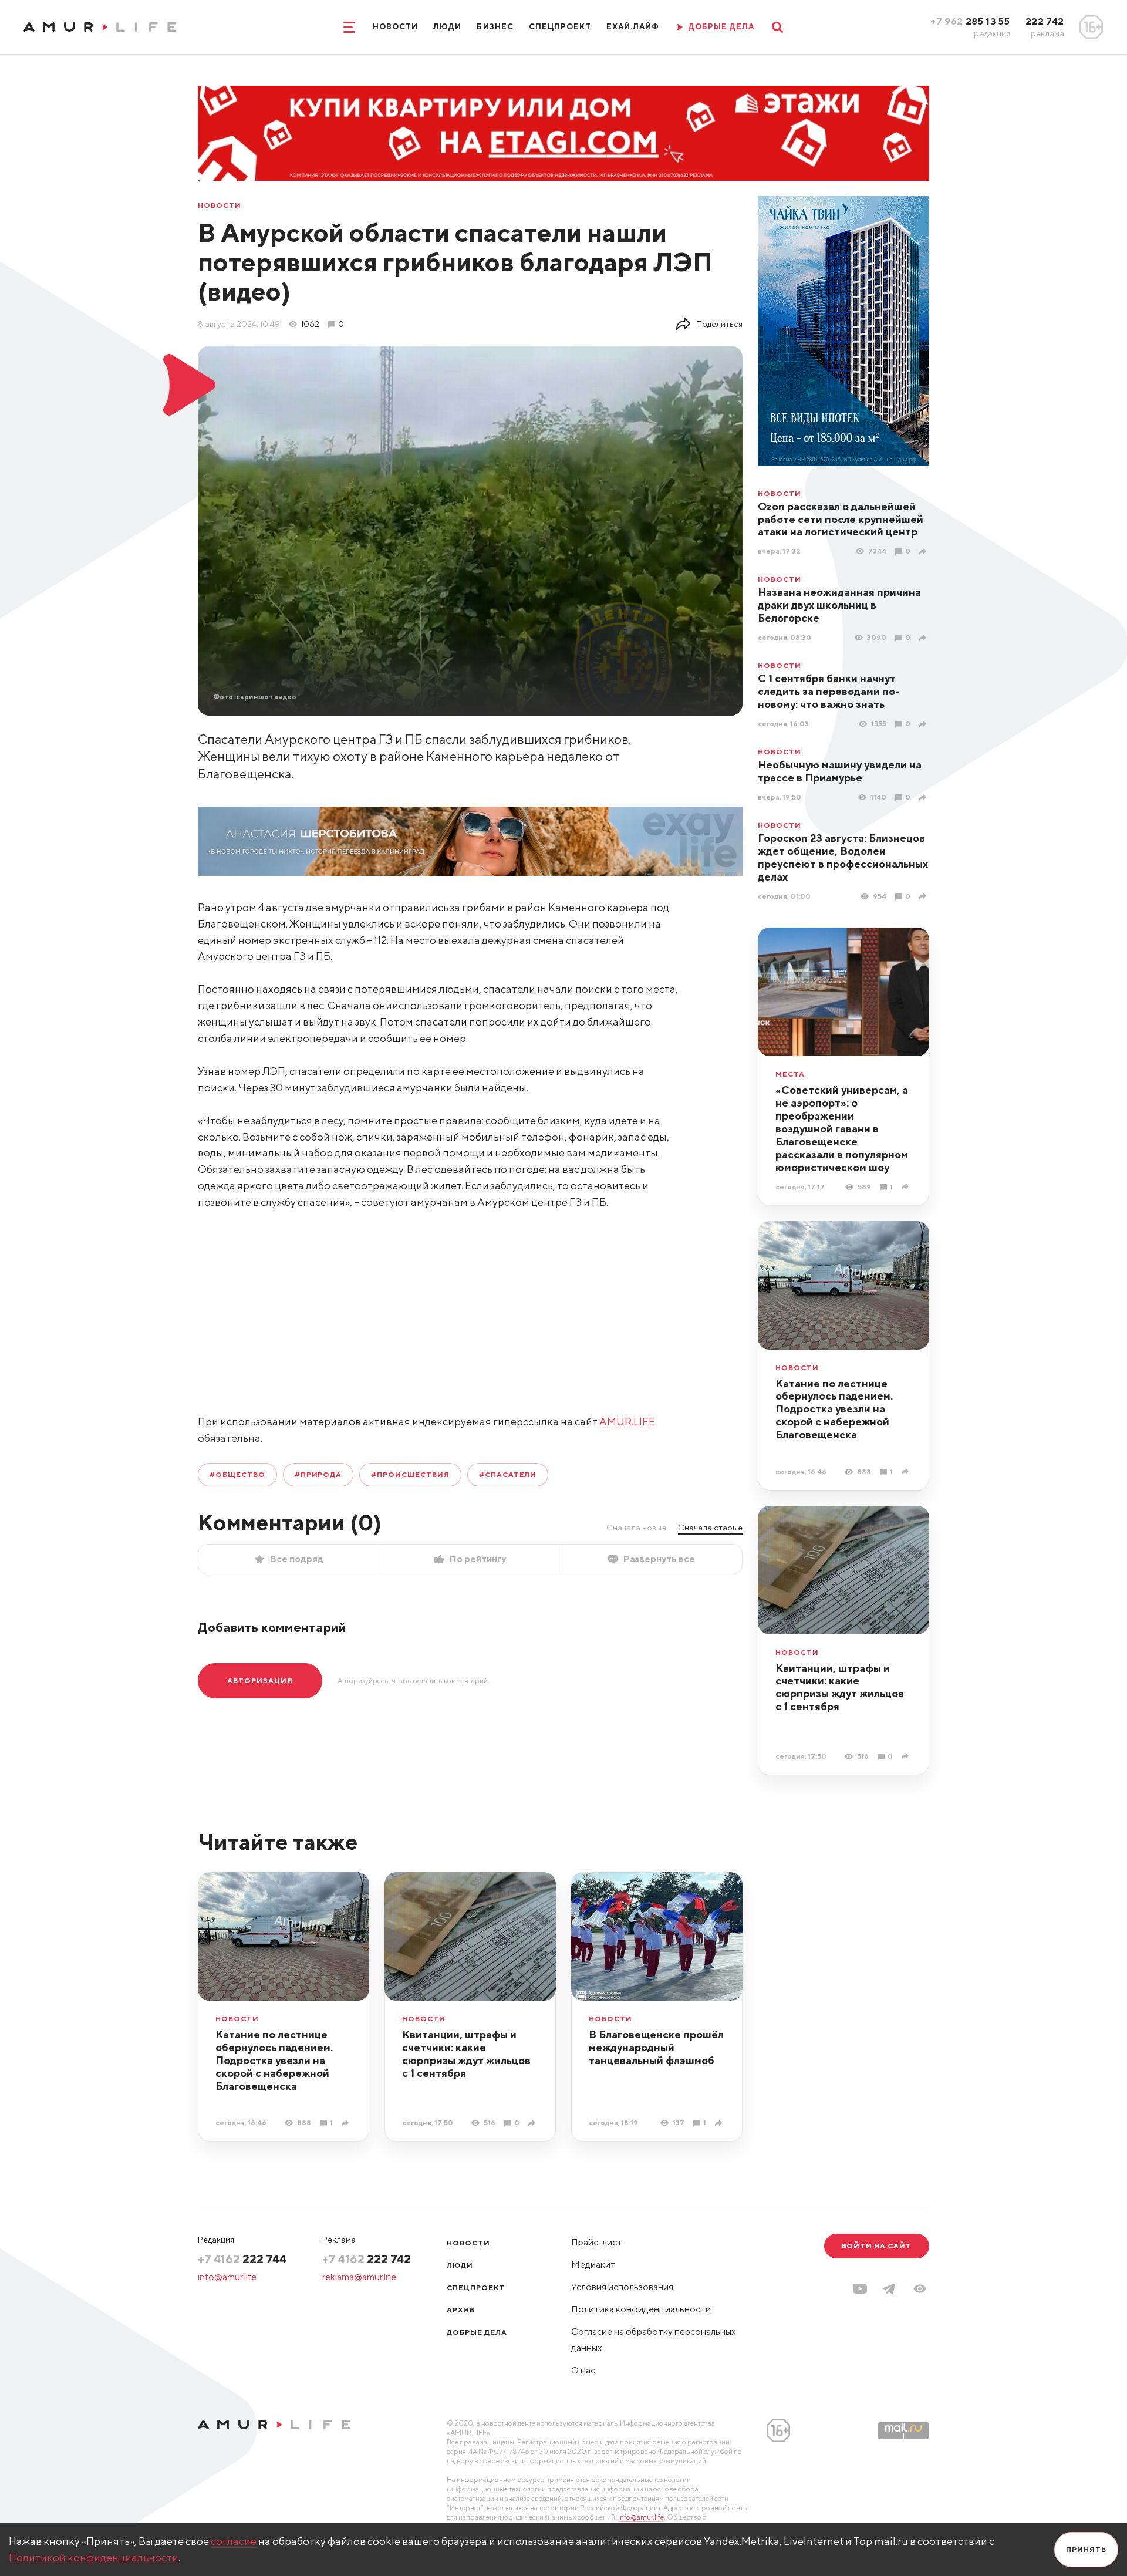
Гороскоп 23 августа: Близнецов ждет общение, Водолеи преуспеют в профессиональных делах (843, 857)
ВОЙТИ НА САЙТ (877, 2246)
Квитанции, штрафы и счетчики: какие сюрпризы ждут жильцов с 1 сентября (840, 1687)
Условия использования (622, 2287)
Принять (1086, 2549)
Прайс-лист (597, 2242)
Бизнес (495, 27)
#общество (237, 1474)
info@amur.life (227, 2277)
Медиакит (593, 2265)
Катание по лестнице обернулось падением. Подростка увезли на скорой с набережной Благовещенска (834, 1409)
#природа (318, 1474)
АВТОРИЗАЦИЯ (260, 1680)
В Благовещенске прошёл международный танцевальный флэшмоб (656, 2047)
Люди (447, 27)
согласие (234, 2541)
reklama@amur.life (359, 2277)
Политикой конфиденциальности (94, 2558)
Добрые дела (477, 2332)
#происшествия (410, 1474)
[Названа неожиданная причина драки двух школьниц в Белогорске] (924, 638)
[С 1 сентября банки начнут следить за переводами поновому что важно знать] (924, 724)
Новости (395, 27)
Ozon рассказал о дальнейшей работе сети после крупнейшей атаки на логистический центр (841, 519)
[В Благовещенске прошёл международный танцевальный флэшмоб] (720, 2123)
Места (790, 1074)
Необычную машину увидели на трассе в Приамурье (840, 771)
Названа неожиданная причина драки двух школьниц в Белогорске (839, 605)
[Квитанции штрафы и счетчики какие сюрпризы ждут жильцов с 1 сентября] (907, 1756)
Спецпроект (560, 27)
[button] (920, 2289)
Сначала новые (636, 1528)
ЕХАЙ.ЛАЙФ (633, 27)
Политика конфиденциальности (641, 2309)
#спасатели (508, 1474)
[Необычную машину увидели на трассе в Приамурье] (924, 798)
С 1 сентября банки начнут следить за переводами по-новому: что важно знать (829, 691)
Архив (461, 2310)
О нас (583, 2370)
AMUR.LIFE (627, 1422)
